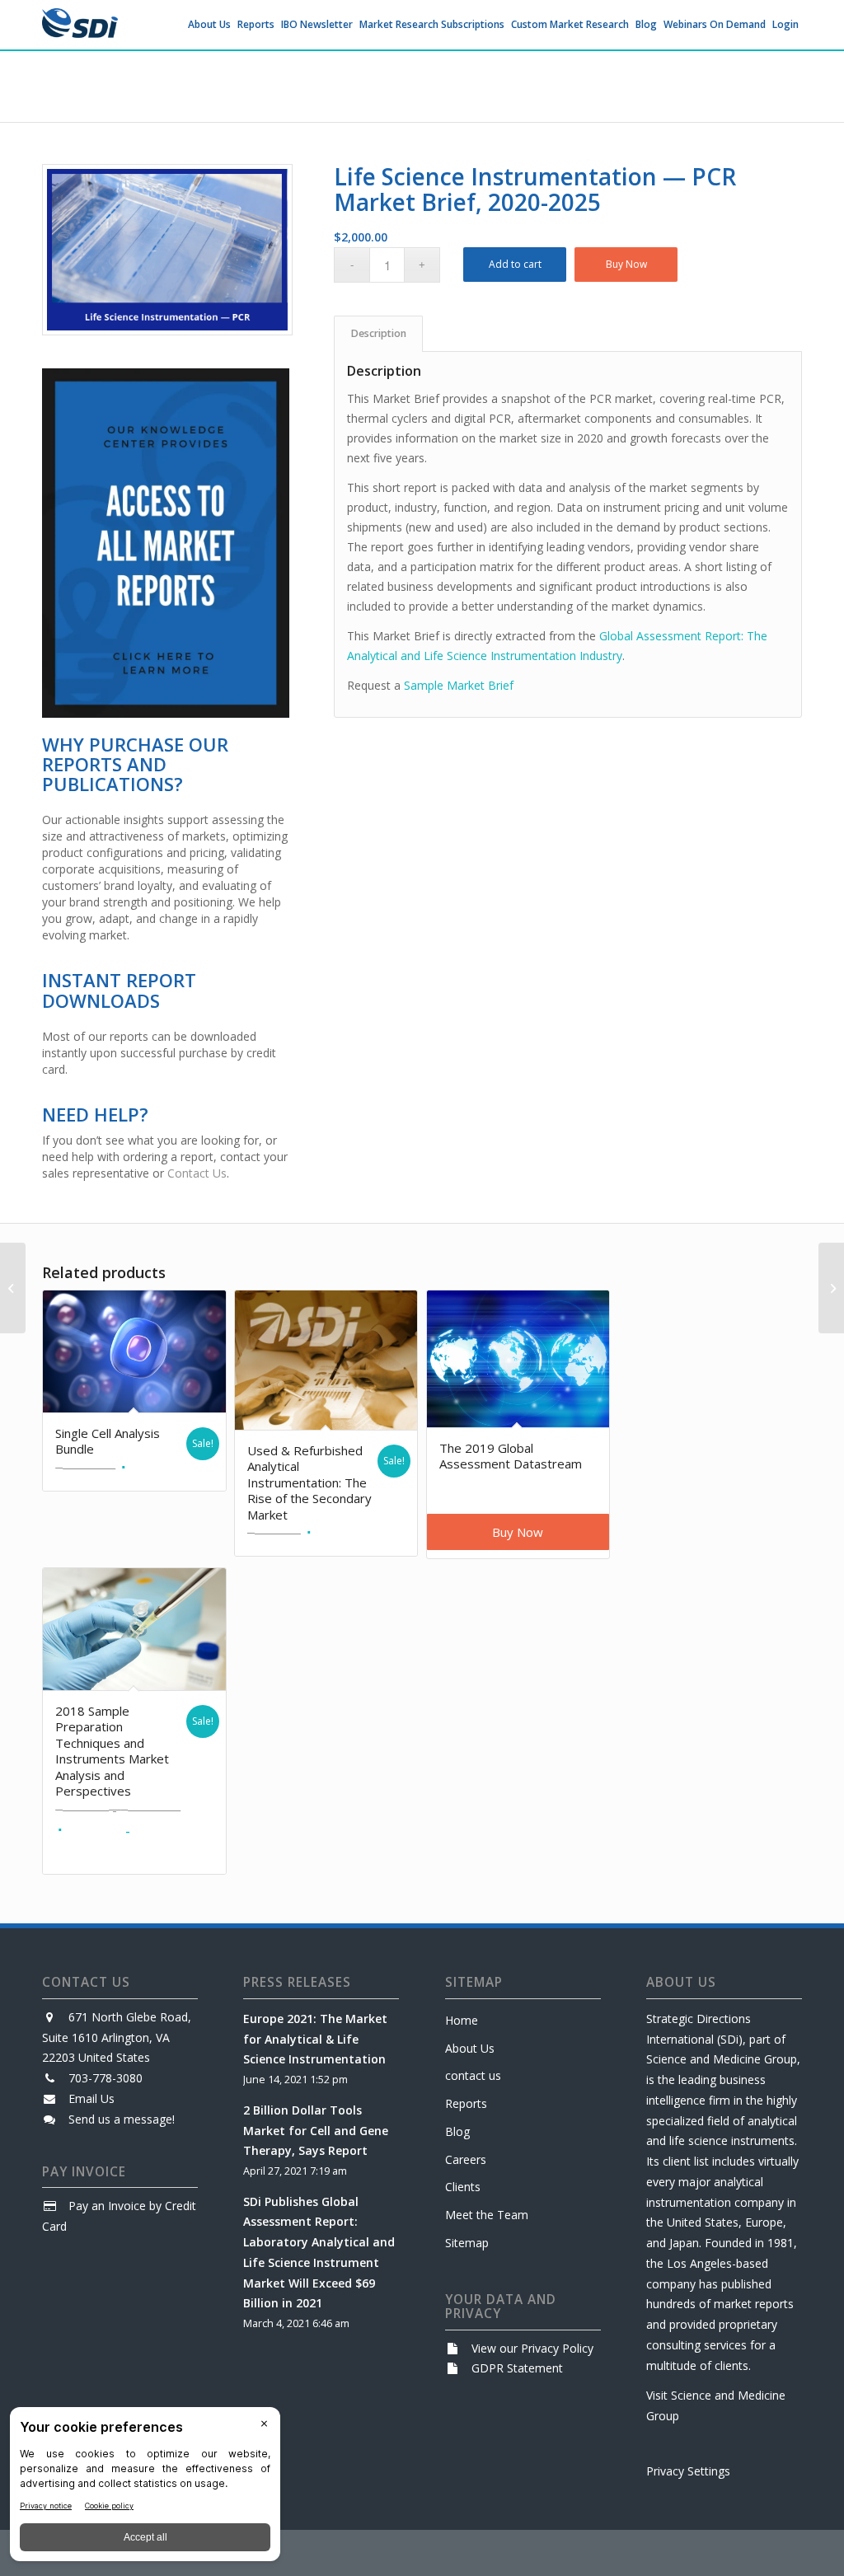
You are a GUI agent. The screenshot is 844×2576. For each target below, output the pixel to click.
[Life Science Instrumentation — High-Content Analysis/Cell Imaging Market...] (831, 1288)
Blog (457, 2131)
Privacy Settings (688, 2471)
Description (379, 333)
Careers (466, 2159)
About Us (470, 2048)
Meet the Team (487, 2215)
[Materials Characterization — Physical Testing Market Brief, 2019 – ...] (13, 1288)
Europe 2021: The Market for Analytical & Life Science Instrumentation (315, 2039)
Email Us (91, 2098)
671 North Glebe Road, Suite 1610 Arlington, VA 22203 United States (117, 2037)
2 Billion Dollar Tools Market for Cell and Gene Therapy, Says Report (316, 2131)
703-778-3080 (105, 2078)
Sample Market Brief (459, 685)
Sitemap (467, 2243)
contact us (473, 2075)
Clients (463, 2187)
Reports (466, 2103)
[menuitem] (209, 25)
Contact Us (197, 1173)
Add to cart (515, 264)
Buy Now (626, 264)
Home (462, 2020)
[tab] (378, 334)
